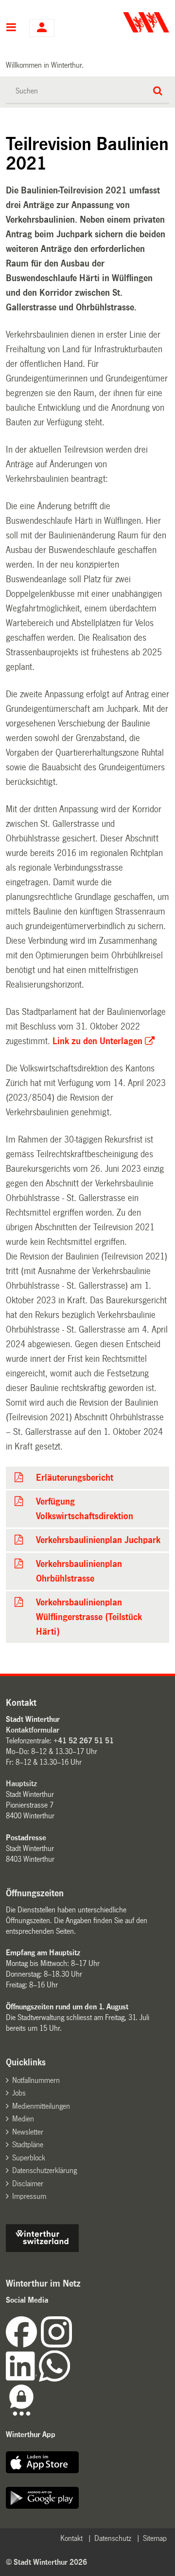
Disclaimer (28, 2184)
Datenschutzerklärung (44, 2170)
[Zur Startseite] (130, 22)
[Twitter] (73, 2345)
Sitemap (155, 2538)
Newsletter (28, 2132)
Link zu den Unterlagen (97, 1041)
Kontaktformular (33, 1730)
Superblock (29, 2158)
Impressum (29, 2196)
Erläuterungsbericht (75, 1478)
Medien (23, 2119)
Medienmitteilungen (41, 2106)
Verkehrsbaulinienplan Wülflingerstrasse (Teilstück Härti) (89, 1617)
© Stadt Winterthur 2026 (46, 2562)
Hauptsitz (21, 1784)
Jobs (19, 2093)
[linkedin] (22, 2379)
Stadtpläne (28, 2145)
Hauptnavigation (11, 28)
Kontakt (71, 2538)
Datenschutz (113, 2538)
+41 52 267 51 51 (84, 1741)
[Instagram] (56, 2345)
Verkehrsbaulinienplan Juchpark (98, 1540)
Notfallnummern (36, 2080)
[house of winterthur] (42, 2249)
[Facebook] (23, 2345)
